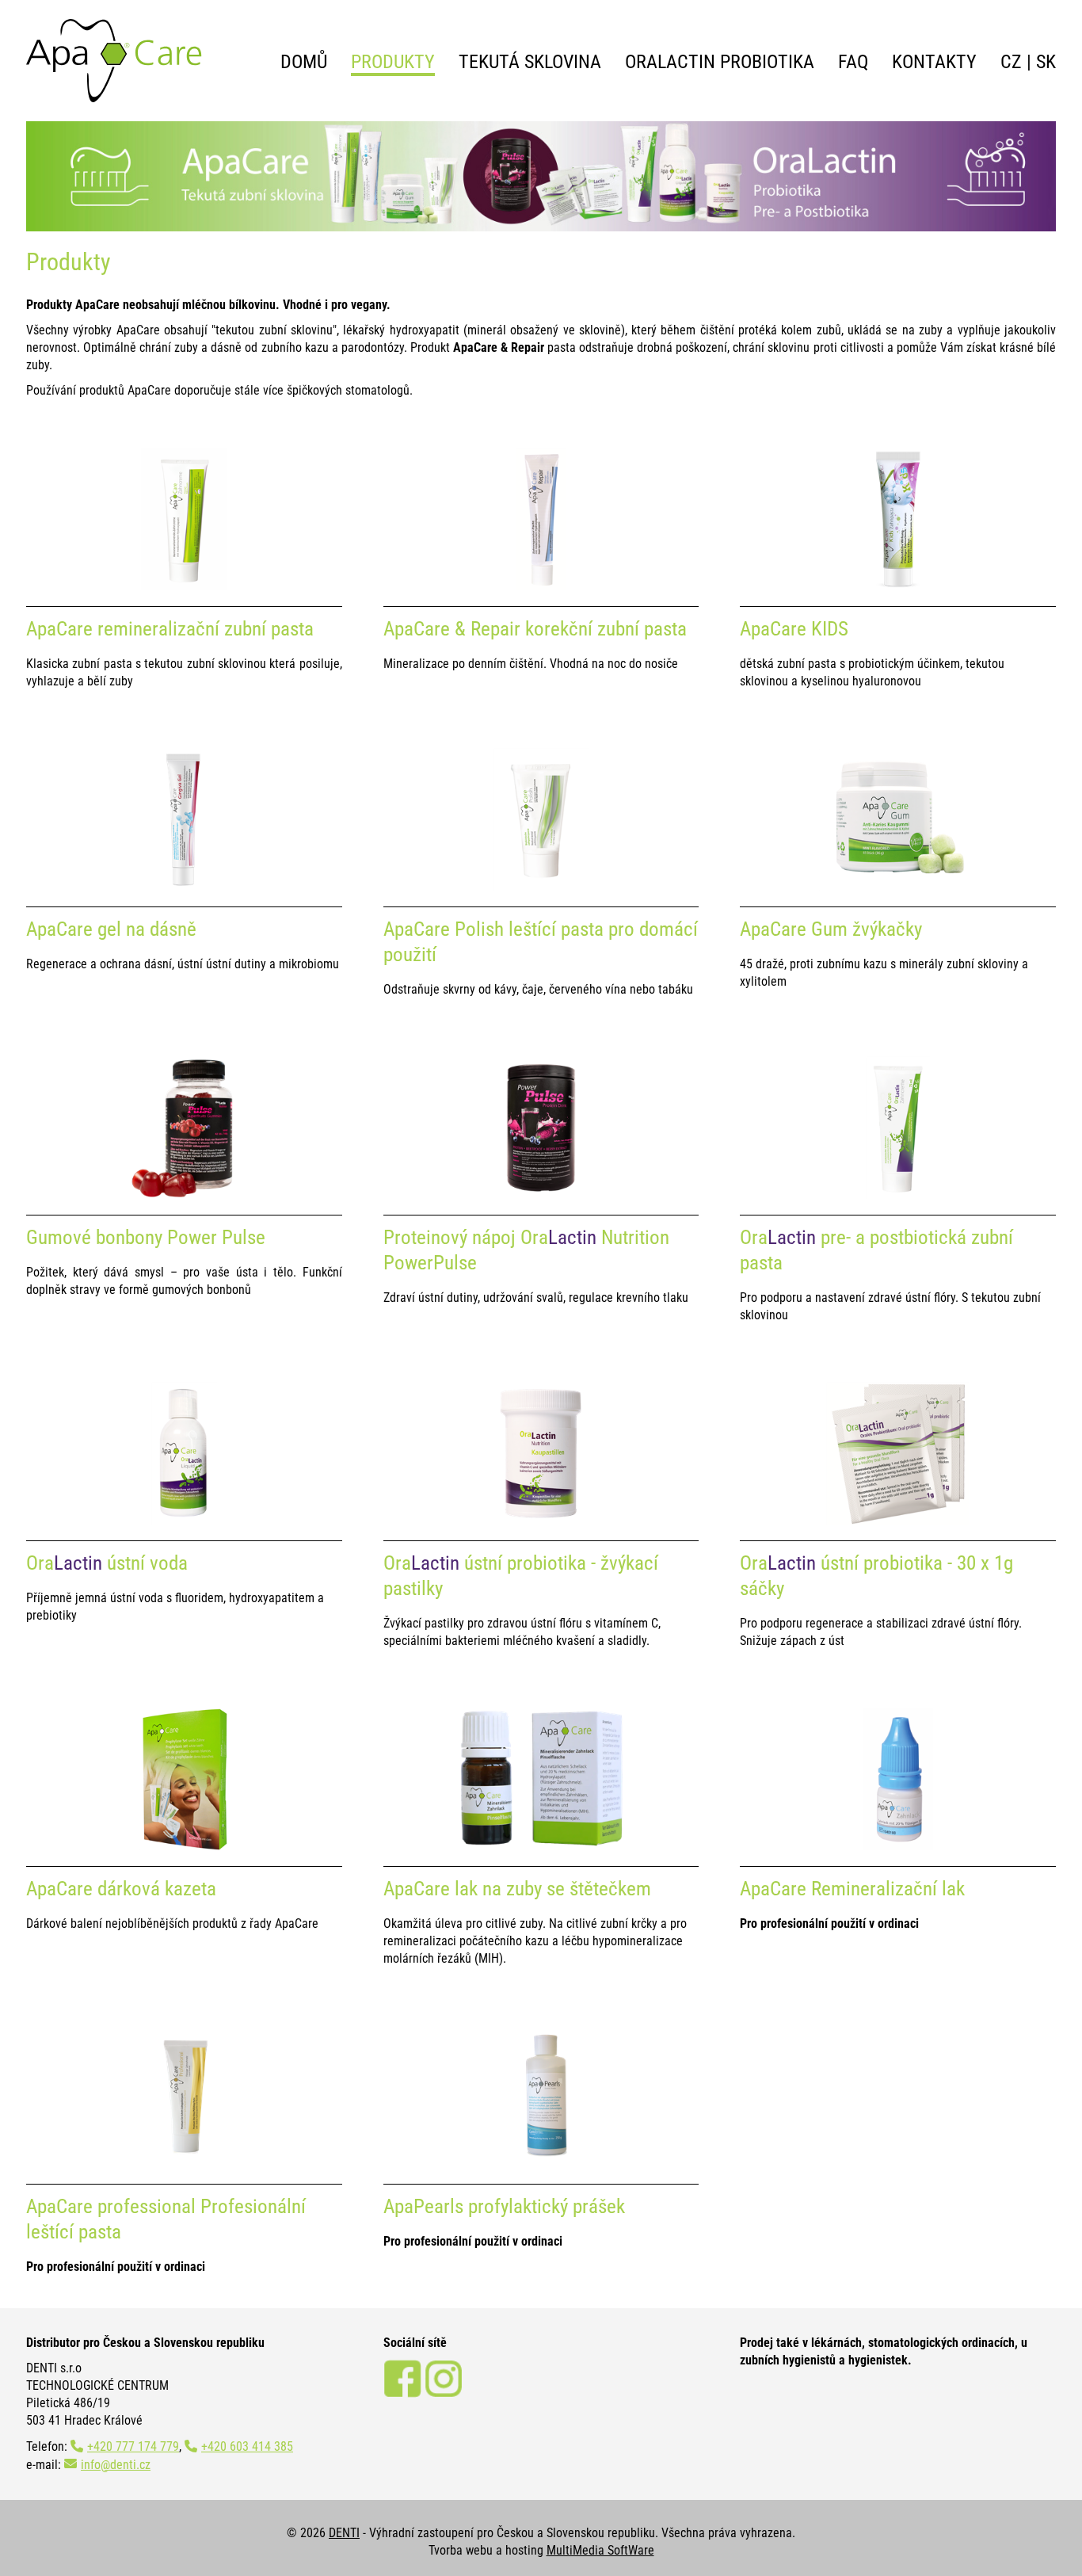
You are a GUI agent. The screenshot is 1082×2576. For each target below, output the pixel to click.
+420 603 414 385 (247, 2446)
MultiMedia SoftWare (600, 2550)
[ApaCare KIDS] (898, 586)
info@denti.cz (116, 2465)
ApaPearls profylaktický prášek (504, 2206)
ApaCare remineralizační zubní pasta (170, 629)
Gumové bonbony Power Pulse (146, 1237)
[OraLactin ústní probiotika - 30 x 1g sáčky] (897, 1520)
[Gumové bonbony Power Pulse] (184, 1195)
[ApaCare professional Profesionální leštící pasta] (184, 2164)
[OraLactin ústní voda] (184, 1520)
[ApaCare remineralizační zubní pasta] (184, 586)
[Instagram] (444, 2393)
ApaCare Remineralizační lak (852, 1889)
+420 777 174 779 (133, 2446)
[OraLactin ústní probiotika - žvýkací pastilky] (541, 1520)
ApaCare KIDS (794, 629)
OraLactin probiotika (720, 62)
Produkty (393, 62)
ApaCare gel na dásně (111, 929)
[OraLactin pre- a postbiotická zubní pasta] (898, 1195)
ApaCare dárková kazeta (121, 1889)
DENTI (344, 2533)
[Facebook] (402, 2393)
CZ (1011, 62)
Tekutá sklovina (530, 62)
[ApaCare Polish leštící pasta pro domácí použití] (541, 886)
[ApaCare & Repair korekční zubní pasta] (541, 586)
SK (1046, 62)
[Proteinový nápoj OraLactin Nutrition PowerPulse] (541, 1195)
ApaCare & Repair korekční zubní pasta (535, 629)
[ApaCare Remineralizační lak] (898, 1846)
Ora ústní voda (107, 1563)
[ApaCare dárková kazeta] (184, 1846)
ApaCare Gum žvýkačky (831, 929)
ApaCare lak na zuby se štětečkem (517, 1889)
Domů (304, 62)
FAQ (853, 62)
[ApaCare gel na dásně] (184, 886)
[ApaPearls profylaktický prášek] (541, 2164)
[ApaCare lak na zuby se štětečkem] (541, 1846)
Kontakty (934, 62)
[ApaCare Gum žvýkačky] (898, 886)
